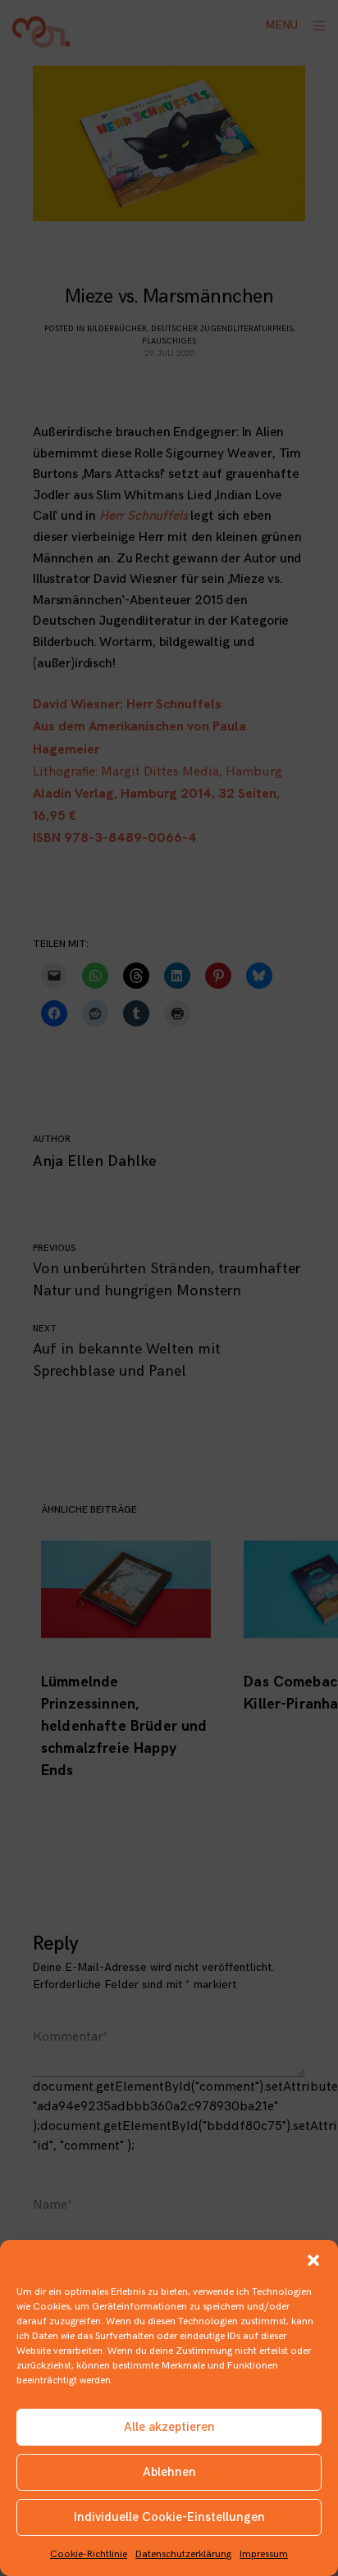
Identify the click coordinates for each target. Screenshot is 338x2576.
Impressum (264, 2554)
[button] (313, 2260)
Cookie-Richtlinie (89, 2554)
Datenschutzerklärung (183, 2554)
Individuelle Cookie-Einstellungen (169, 2517)
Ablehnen (169, 2472)
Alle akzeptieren (169, 2427)
